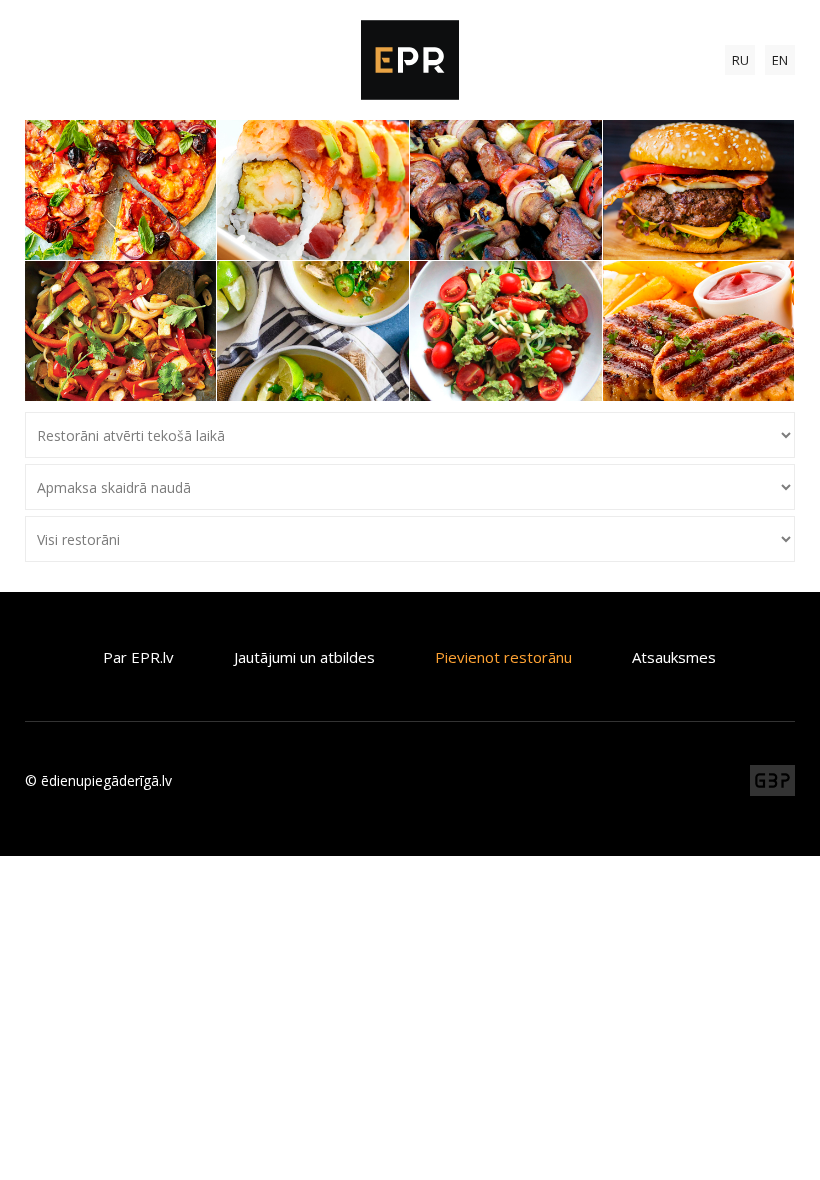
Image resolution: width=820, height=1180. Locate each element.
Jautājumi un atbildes (304, 657)
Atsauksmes (674, 657)
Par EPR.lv (138, 657)
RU (740, 60)
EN (780, 60)
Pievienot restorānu (503, 657)
